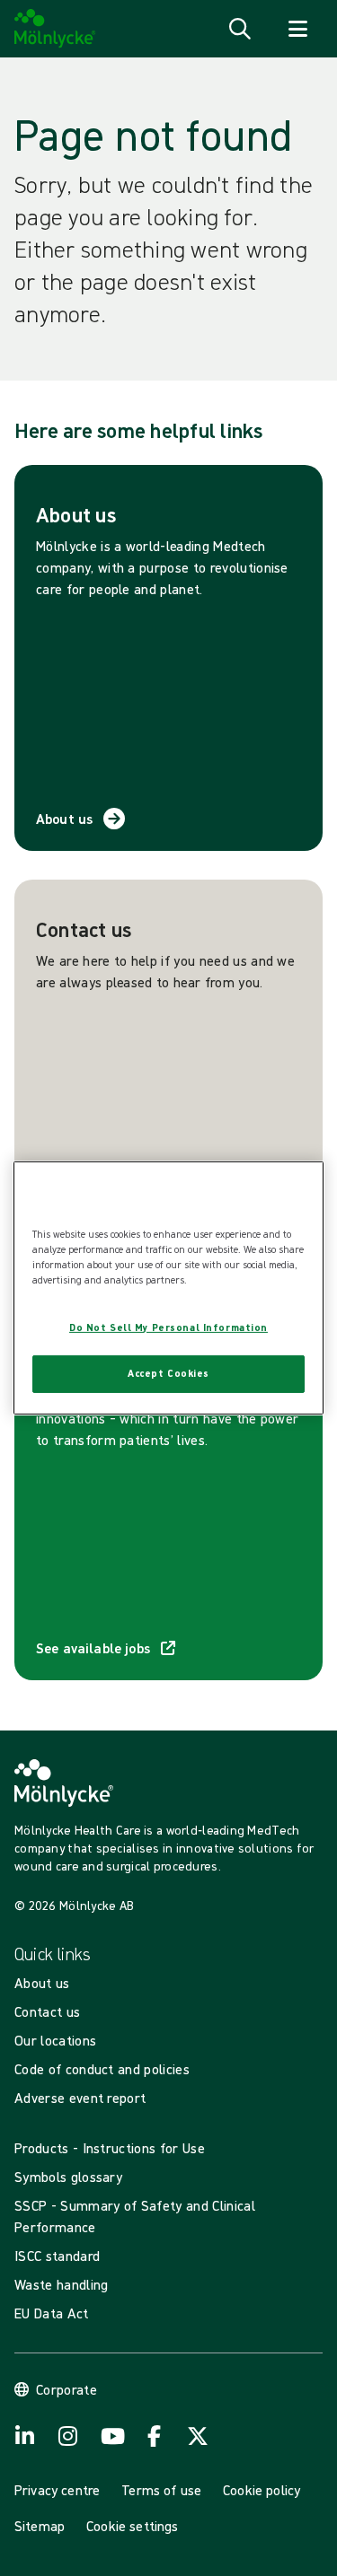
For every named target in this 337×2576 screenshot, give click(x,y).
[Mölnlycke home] (55, 29)
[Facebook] (155, 2436)
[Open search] (240, 29)
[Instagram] (68, 2436)
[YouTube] (111, 2436)
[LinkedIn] (25, 2436)
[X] (198, 2436)
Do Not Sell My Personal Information (168, 1327)
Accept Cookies (168, 1373)
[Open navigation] (297, 29)
